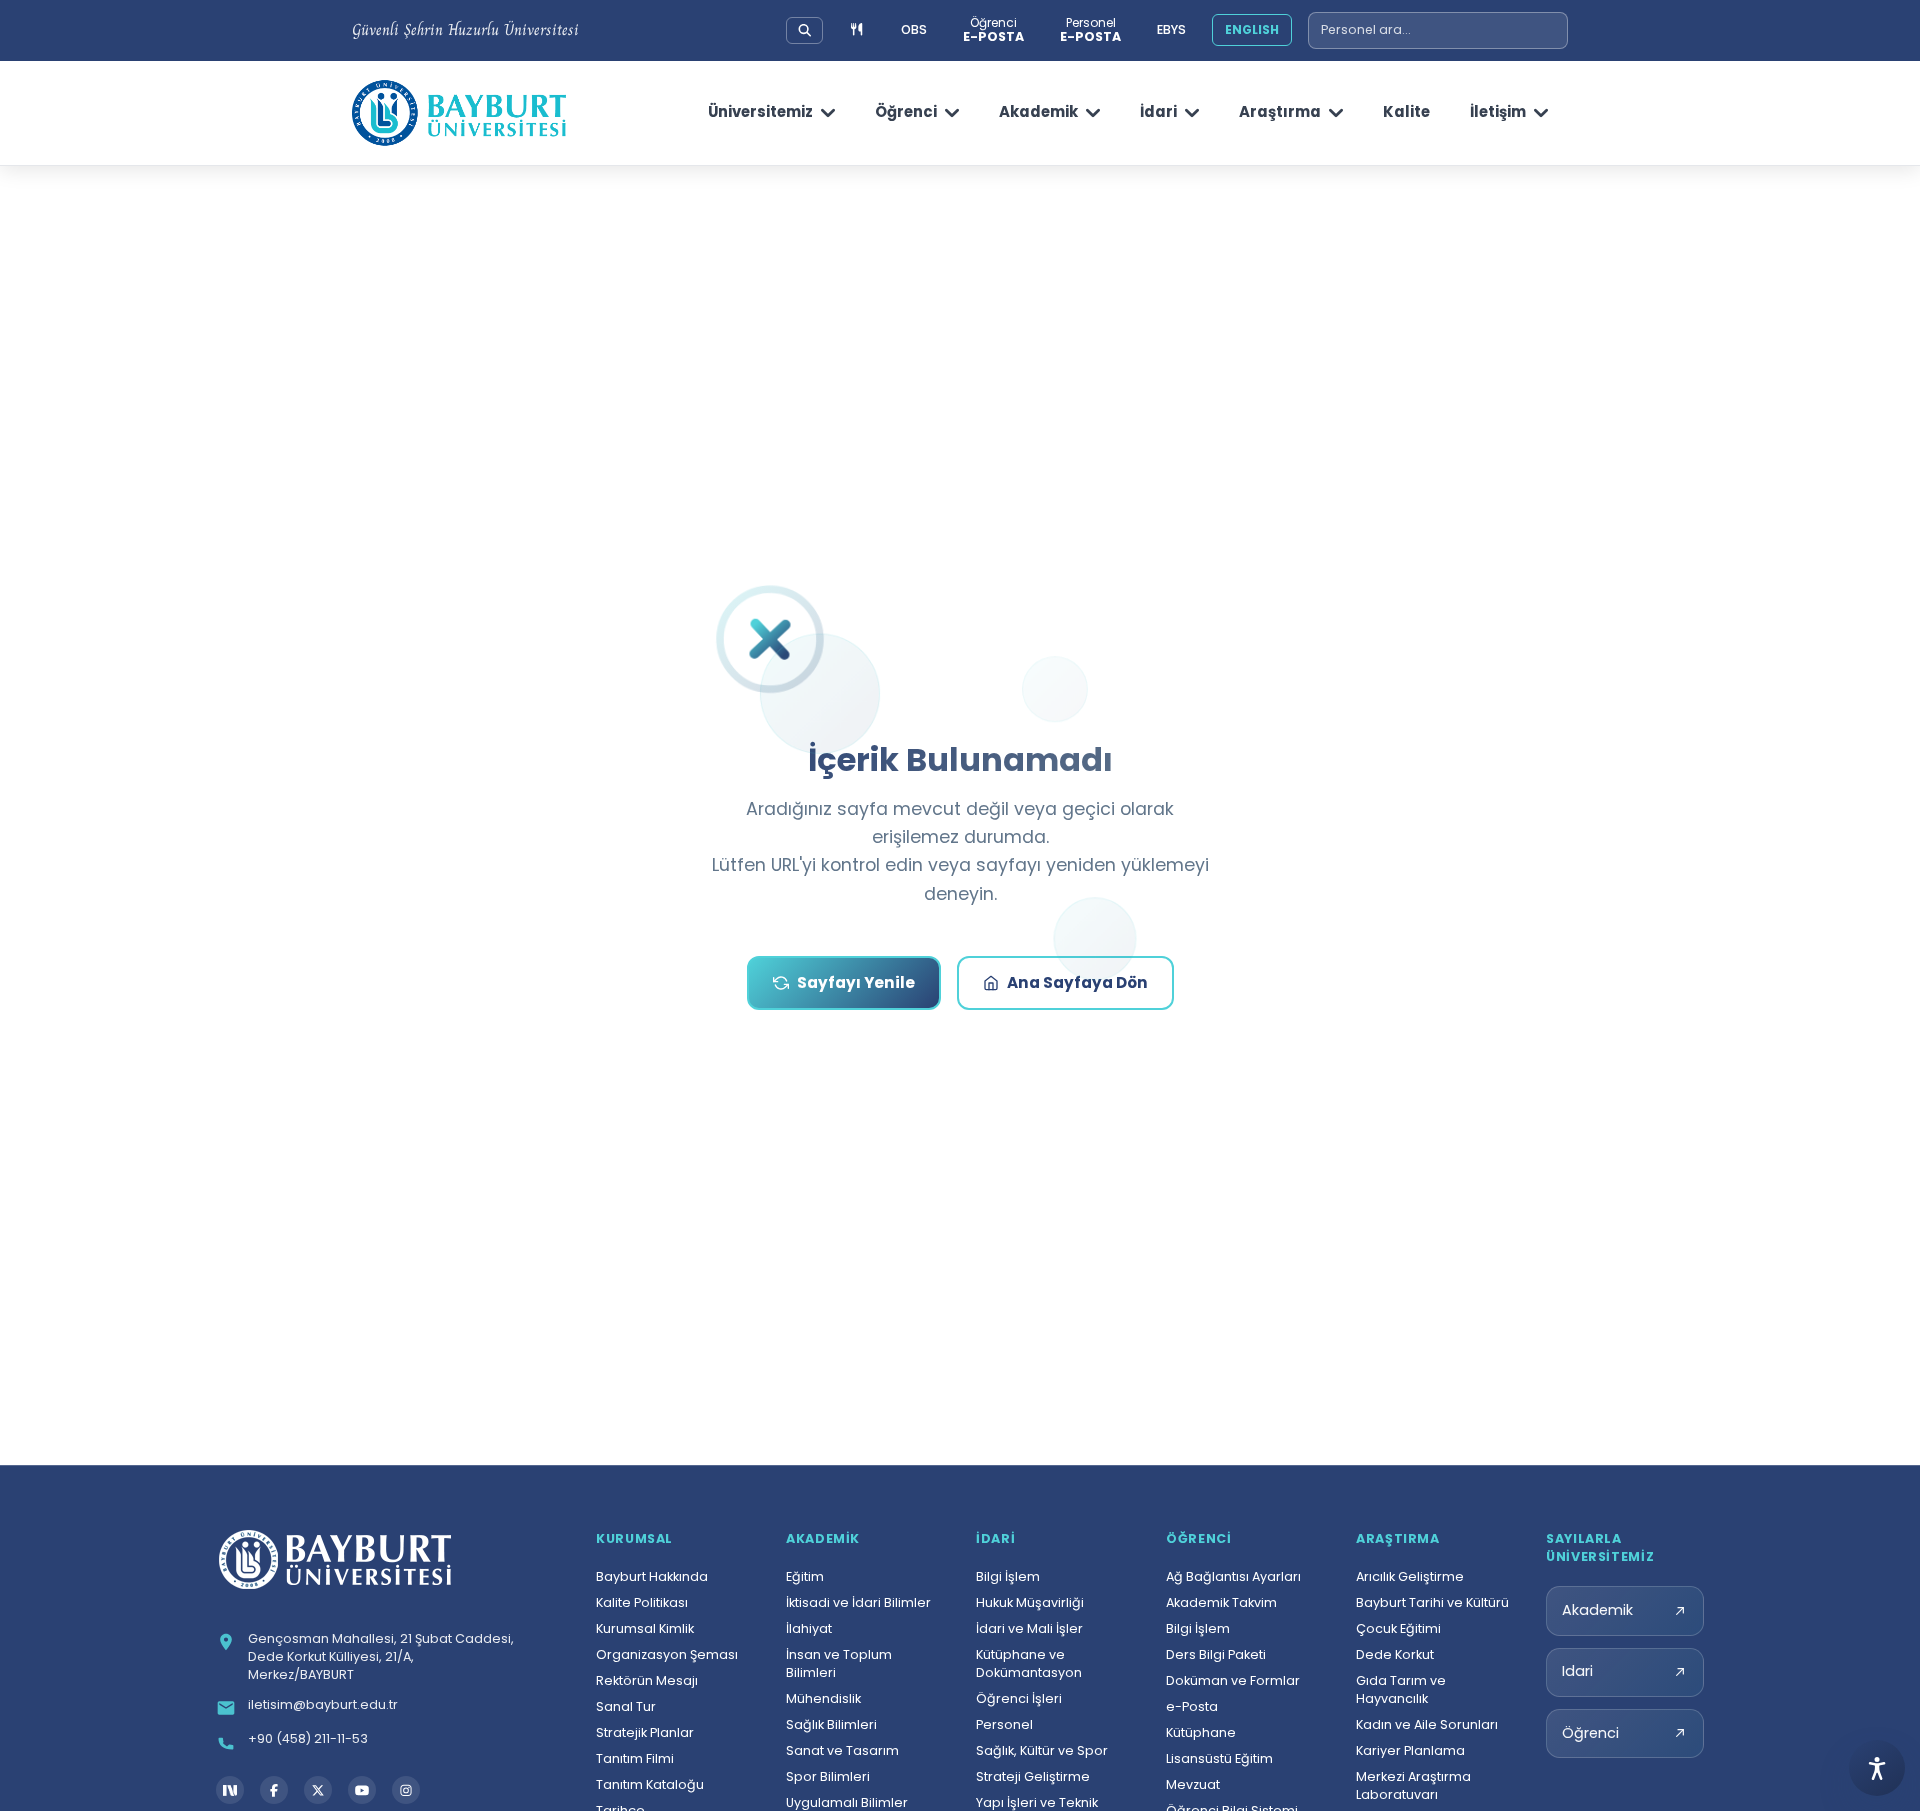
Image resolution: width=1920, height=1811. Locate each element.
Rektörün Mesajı (647, 1680)
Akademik (1038, 111)
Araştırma (1280, 111)
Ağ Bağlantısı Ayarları (1233, 1576)
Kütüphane (1201, 1732)
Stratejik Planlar (645, 1732)
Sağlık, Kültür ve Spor (1042, 1750)
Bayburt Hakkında (652, 1576)
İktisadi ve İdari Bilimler (858, 1602)
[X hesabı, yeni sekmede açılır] (318, 1790)
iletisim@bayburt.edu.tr (323, 1704)
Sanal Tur (626, 1706)
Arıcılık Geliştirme (1410, 1576)
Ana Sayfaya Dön (1077, 982)
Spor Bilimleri (828, 1776)
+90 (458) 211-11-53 (308, 1738)
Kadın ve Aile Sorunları (1427, 1724)
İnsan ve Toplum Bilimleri (839, 1663)
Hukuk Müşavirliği (1030, 1602)
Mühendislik (823, 1698)
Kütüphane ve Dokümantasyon (1029, 1663)
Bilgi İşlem (1008, 1576)
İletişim (1498, 111)
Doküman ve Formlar (1233, 1680)
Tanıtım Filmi (635, 1758)
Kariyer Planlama (1410, 1750)
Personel (1004, 1724)
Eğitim (805, 1576)
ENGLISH (1252, 29)
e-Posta (1192, 1706)
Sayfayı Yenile (856, 982)
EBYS (1171, 29)
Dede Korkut (1395, 1654)
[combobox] (1438, 30)
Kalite (1406, 111)
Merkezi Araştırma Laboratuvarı (1413, 1785)
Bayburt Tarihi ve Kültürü (1432, 1602)
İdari (1158, 111)
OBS (914, 29)
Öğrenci (906, 111)
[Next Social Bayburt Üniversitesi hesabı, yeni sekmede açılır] (230, 1790)
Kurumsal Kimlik (645, 1628)
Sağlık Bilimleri (831, 1724)
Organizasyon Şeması (667, 1654)
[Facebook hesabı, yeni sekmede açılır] (274, 1790)
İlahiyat (809, 1628)
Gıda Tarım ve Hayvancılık (1401, 1689)
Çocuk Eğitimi (1398, 1628)
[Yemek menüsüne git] (857, 30)
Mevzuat (1193, 1784)
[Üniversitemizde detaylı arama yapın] (805, 30)
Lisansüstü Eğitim (1219, 1758)
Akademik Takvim (1221, 1602)
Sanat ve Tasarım (842, 1750)
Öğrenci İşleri (1019, 1698)
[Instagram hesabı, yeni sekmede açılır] (406, 1790)
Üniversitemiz (760, 111)
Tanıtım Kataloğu (650, 1784)
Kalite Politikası (642, 1602)
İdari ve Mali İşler (1029, 1628)
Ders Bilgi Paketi (1216, 1654)
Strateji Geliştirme (1033, 1776)
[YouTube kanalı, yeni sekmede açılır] (362, 1790)
